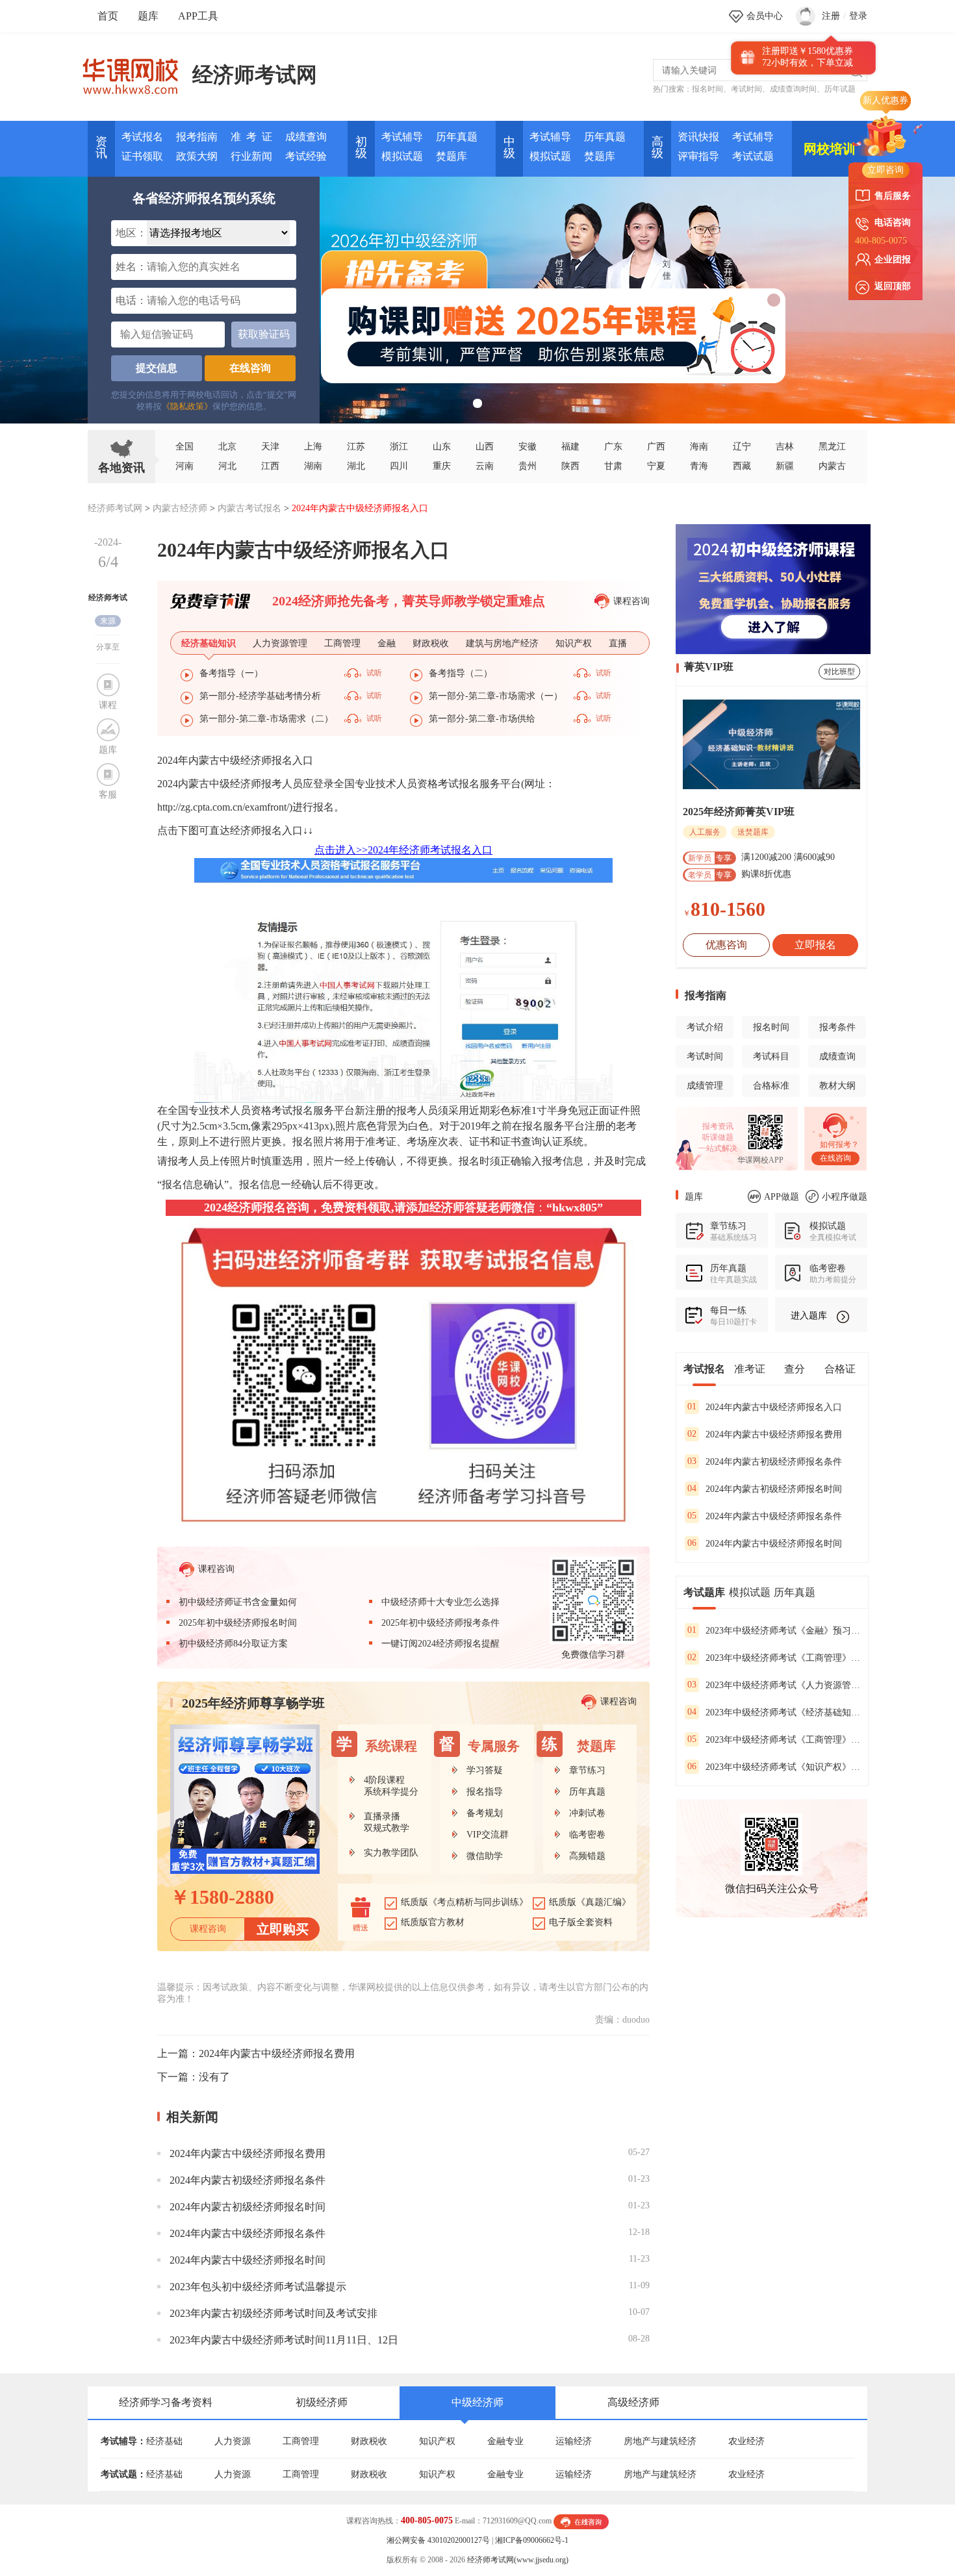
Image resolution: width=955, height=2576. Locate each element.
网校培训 (830, 149)
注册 (831, 16)
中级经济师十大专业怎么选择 (440, 1602)
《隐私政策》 (187, 406)
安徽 (528, 447)
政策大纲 (197, 156)
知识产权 (437, 2441)
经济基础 (164, 2441)
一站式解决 (718, 1148)
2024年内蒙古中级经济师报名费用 (277, 2053)
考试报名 (142, 137)
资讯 (101, 147)
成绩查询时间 (793, 89)
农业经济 (746, 2441)
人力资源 (233, 2441)
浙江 (399, 447)
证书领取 (142, 156)
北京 (227, 447)
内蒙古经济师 (180, 508)
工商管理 (301, 2441)
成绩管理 (705, 1086)
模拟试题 (402, 156)
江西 (270, 466)
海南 (699, 447)
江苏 (356, 447)
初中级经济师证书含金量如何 (238, 1602)
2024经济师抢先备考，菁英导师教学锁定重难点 (409, 601)
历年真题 (457, 137)
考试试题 (753, 156)
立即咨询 (885, 170)
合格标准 (771, 1086)
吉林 (785, 447)
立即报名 (815, 945)
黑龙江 (832, 447)
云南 (485, 466)
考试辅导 (402, 137)
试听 (374, 673)
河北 (227, 466)
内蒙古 (832, 466)
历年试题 (840, 89)
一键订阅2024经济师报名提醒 (440, 1644)
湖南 (313, 466)
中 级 (509, 147)
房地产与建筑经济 (660, 2441)
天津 (270, 447)
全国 (185, 447)
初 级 (361, 147)
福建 (570, 447)
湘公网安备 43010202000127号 (438, 2540)
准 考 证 (251, 137)
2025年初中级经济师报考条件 (440, 1623)
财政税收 (369, 2441)
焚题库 (452, 156)
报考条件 (837, 1027)
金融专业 (505, 2441)
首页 (108, 16)
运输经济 (574, 2441)
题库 (148, 16)
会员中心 (765, 16)
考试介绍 (705, 1027)
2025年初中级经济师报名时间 (238, 1623)
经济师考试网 (255, 75)
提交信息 (157, 368)
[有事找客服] (581, 2521)
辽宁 (742, 447)
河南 (185, 466)
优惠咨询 (726, 945)
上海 (313, 447)
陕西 (570, 466)
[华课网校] (137, 71)
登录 (858, 16)
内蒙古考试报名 (249, 508)
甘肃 (613, 466)
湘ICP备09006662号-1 (532, 2540)
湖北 (356, 466)
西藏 (742, 466)
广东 (613, 447)
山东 (442, 447)
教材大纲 (837, 1086)
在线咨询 (250, 368)
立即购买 (283, 1929)
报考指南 (197, 137)
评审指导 (698, 156)
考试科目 (771, 1056)
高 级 (657, 147)
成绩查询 (306, 137)
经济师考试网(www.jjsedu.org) (518, 2560)
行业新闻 (251, 156)
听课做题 (718, 1137)
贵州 (528, 466)
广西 (656, 447)
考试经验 (306, 156)
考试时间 (746, 89)
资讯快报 (698, 137)
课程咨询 (631, 601)
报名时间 (707, 89)
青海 (699, 466)
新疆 (785, 466)
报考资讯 (718, 1126)
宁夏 (656, 466)
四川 (399, 466)
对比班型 (839, 672)
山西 (485, 447)
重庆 (442, 466)
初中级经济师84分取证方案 (233, 1644)
